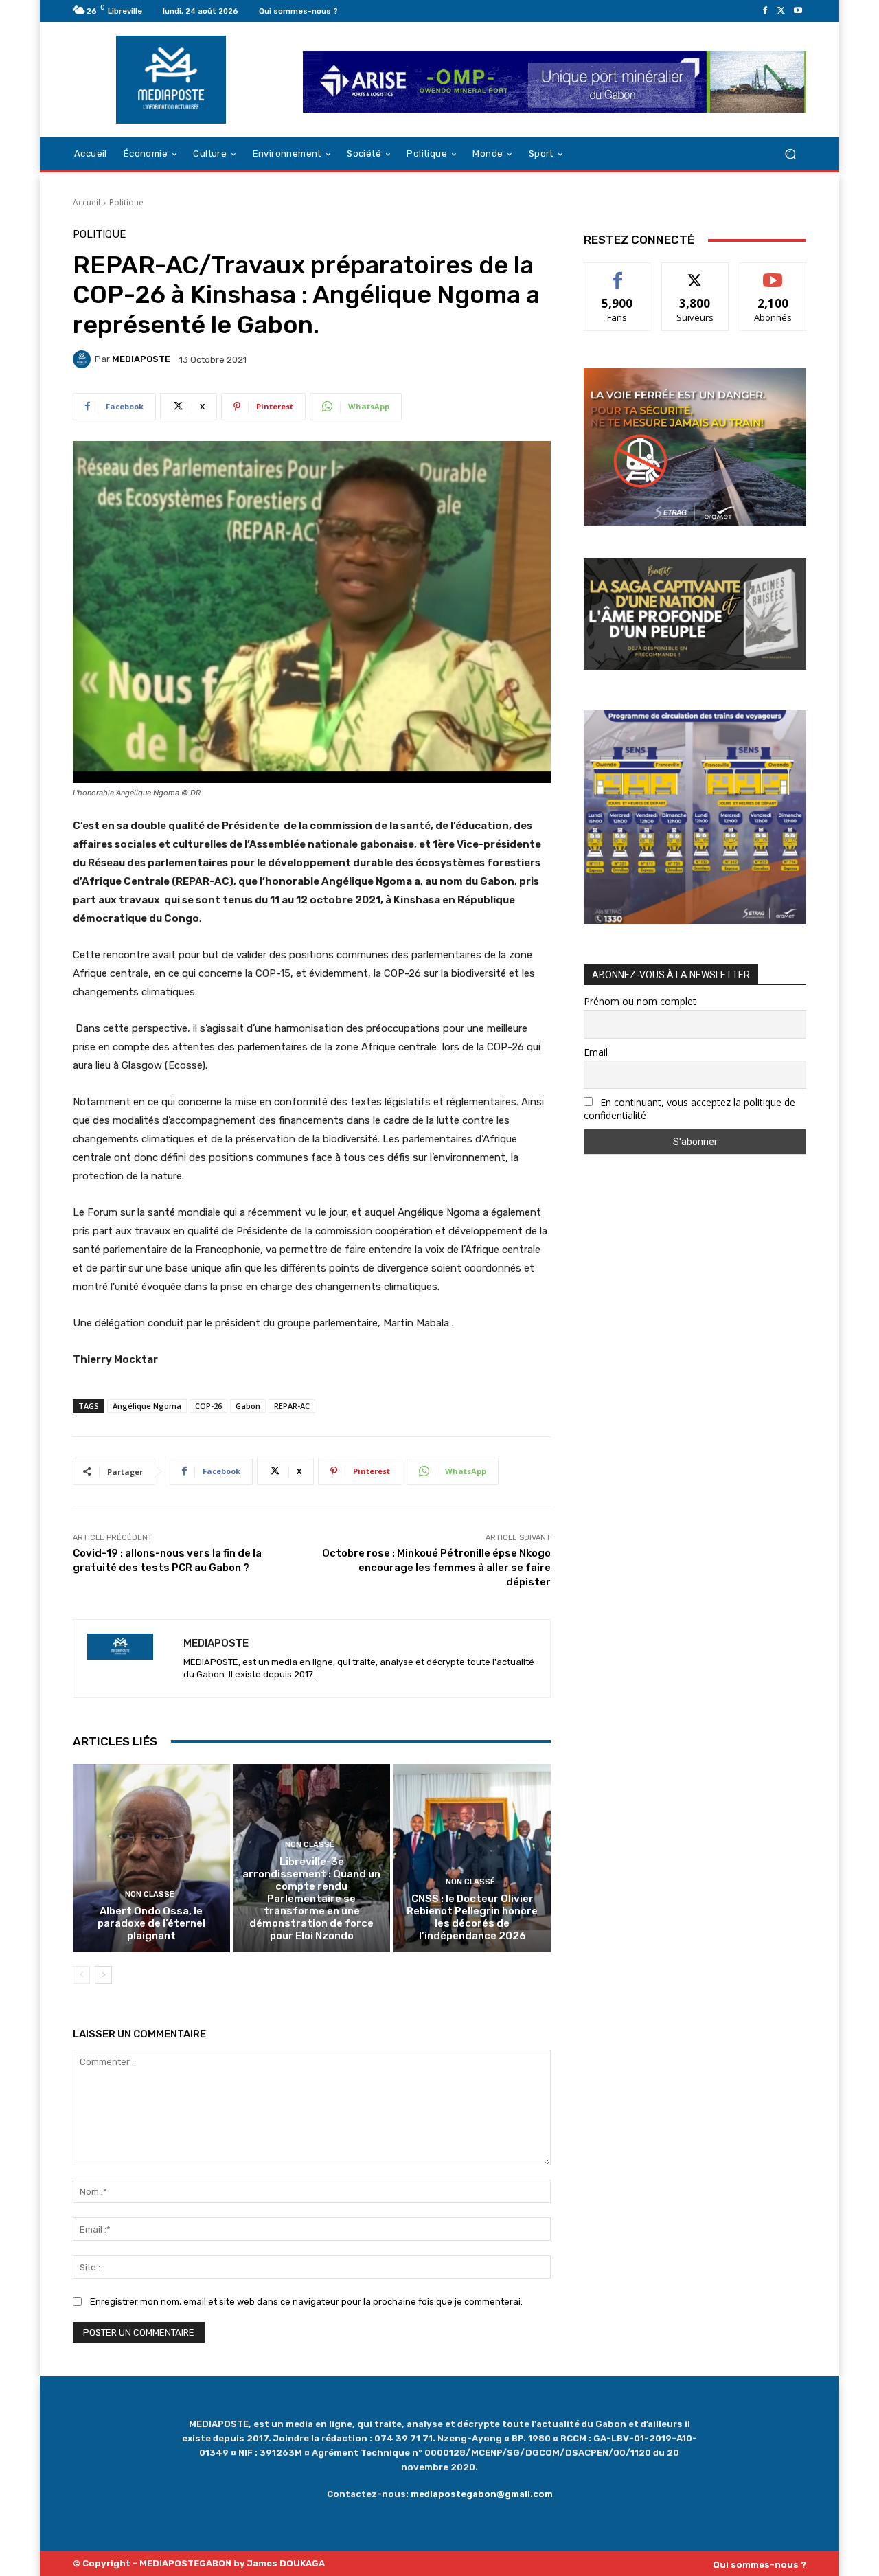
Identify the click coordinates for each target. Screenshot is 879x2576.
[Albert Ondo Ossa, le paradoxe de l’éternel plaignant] (151, 1858)
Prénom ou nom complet (640, 1001)
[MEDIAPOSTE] (84, 359)
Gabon (248, 1406)
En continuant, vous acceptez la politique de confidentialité (689, 1109)
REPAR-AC (292, 1406)
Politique (126, 202)
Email (596, 1052)
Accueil (87, 202)
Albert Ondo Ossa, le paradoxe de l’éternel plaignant (151, 1923)
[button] (790, 154)
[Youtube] (798, 11)
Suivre (695, 273)
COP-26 (208, 1406)
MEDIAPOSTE (141, 359)
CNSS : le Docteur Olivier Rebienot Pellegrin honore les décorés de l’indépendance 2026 (472, 1917)
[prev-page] (81, 1975)
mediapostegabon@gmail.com (482, 2494)
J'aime (617, 273)
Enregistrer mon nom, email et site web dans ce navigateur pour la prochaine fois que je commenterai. (306, 2302)
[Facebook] (765, 11)
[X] (781, 11)
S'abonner (773, 273)
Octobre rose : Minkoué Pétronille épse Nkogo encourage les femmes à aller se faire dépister (436, 1568)
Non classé (150, 1894)
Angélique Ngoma (147, 1406)
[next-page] (103, 1975)
